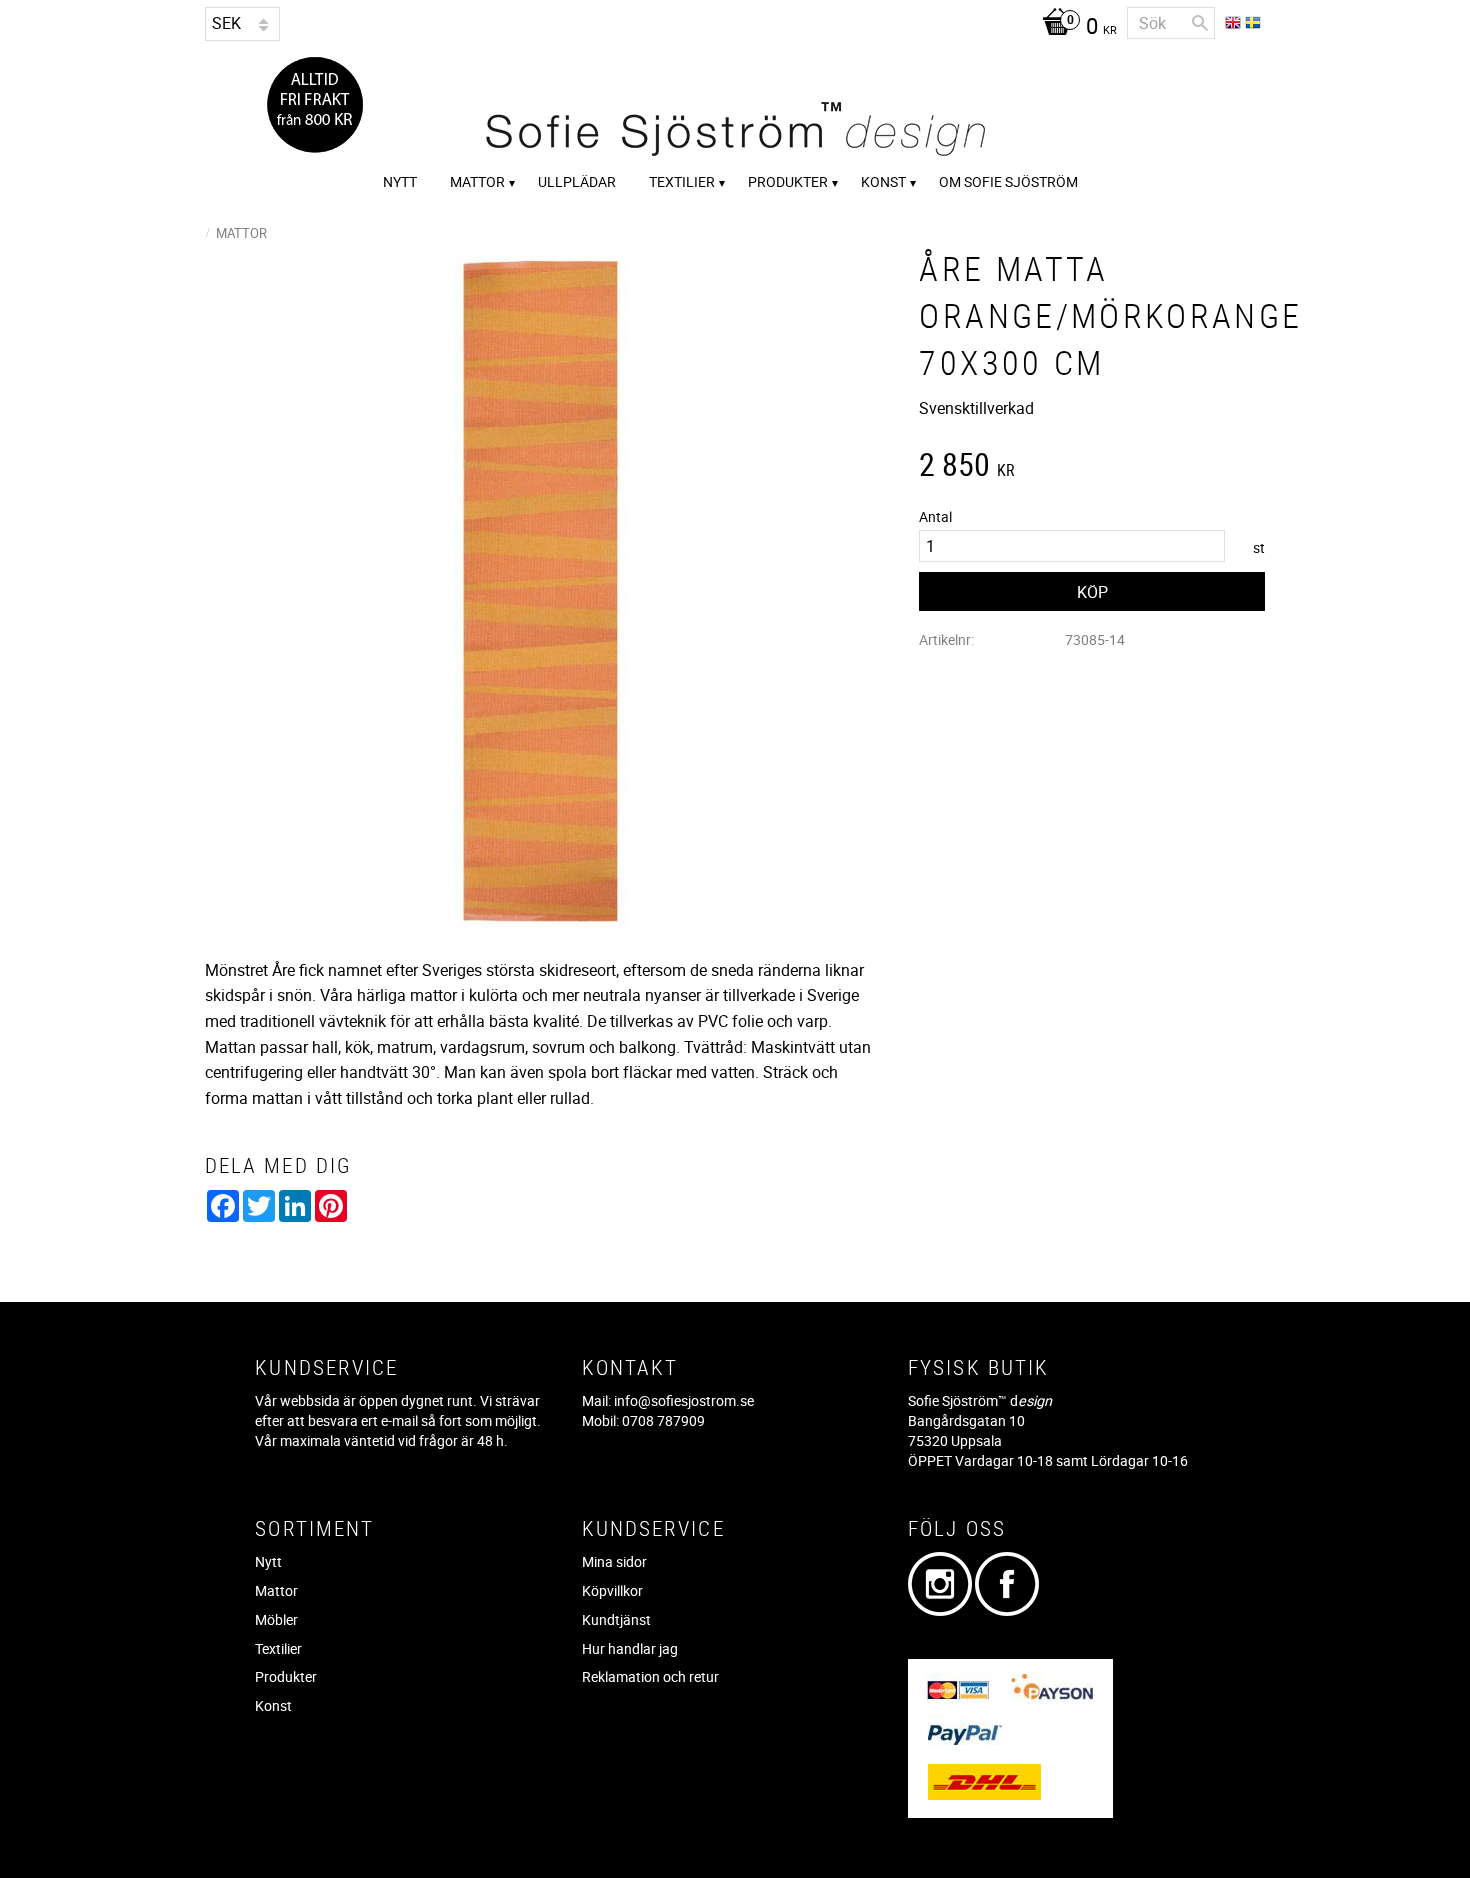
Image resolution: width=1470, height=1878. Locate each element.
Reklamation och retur (650, 1676)
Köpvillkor (612, 1590)
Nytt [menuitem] (400, 181)
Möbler (276, 1619)
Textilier (278, 1648)
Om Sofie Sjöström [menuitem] (1008, 181)
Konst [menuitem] (883, 181)
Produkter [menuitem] (788, 181)
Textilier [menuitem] (682, 181)
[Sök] (1200, 23)
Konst (273, 1705)
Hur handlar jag (630, 1648)
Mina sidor (614, 1561)
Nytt (268, 1561)
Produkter (286, 1676)
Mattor (276, 1590)
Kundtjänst (616, 1619)
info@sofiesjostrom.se (684, 1400)
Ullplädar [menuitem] (577, 181)
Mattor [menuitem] (477, 181)
